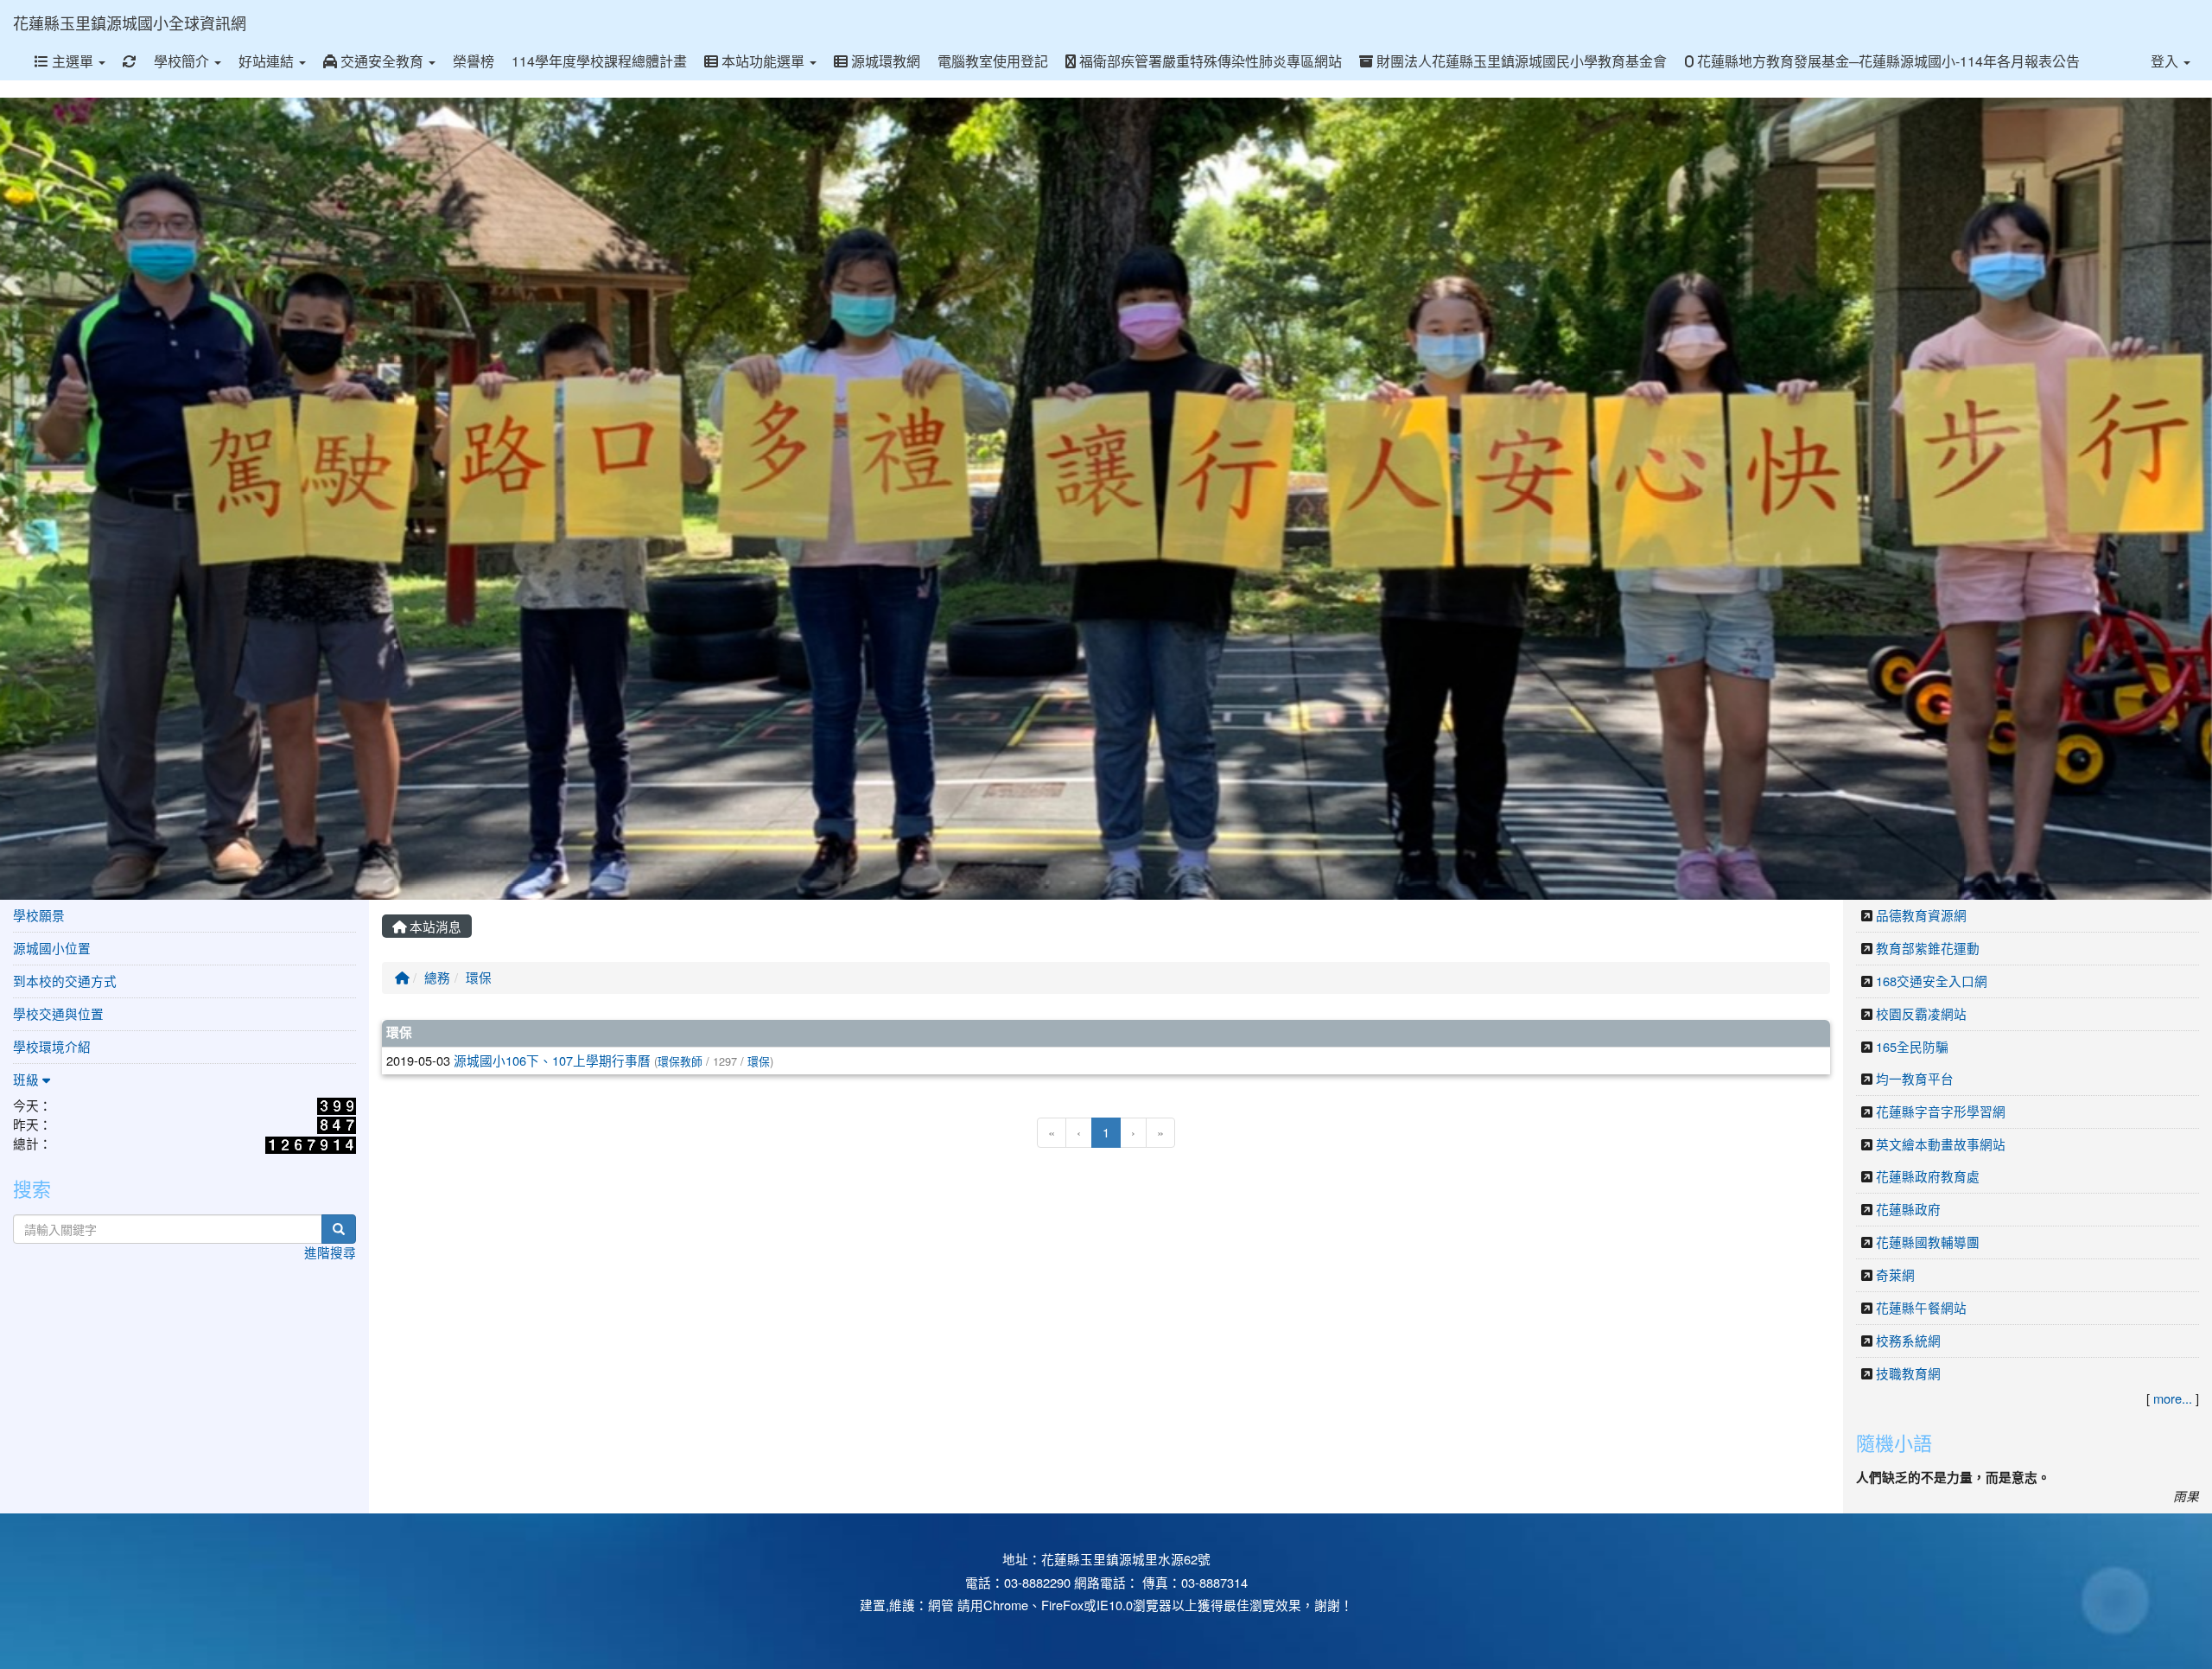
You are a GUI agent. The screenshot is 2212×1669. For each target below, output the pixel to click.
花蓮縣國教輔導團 (1928, 1242)
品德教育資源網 (1921, 915)
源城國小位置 (52, 948)
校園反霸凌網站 (1921, 1013)
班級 (28, 1079)
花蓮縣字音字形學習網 (1941, 1111)
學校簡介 (183, 61)
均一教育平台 (1915, 1078)
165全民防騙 (1912, 1046)
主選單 (73, 61)
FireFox (1062, 1605)
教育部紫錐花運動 (1928, 948)
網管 (941, 1605)
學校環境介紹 (52, 1046)
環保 (479, 977)
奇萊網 (1895, 1274)
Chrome (1006, 1605)
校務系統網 (1908, 1340)
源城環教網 (884, 61)
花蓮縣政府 (1908, 1209)
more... (2173, 1398)
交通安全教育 (382, 61)
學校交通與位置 (58, 1013)
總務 (437, 977)
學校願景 (39, 915)
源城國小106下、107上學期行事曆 (552, 1060)
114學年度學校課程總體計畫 (599, 61)
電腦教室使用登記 (993, 61)
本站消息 (434, 926)
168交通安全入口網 (1932, 981)
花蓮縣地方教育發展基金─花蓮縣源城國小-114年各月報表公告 (1887, 61)
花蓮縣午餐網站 (1921, 1307)
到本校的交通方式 (65, 981)
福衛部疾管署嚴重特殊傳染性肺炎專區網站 (1209, 61)
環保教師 (680, 1061)
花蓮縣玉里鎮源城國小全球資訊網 (130, 22)
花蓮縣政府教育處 (1928, 1176)
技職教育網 (1908, 1373)
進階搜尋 (330, 1252)
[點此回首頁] (1106, 499)
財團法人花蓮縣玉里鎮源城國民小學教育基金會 (1520, 61)
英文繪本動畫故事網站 (1941, 1144)
